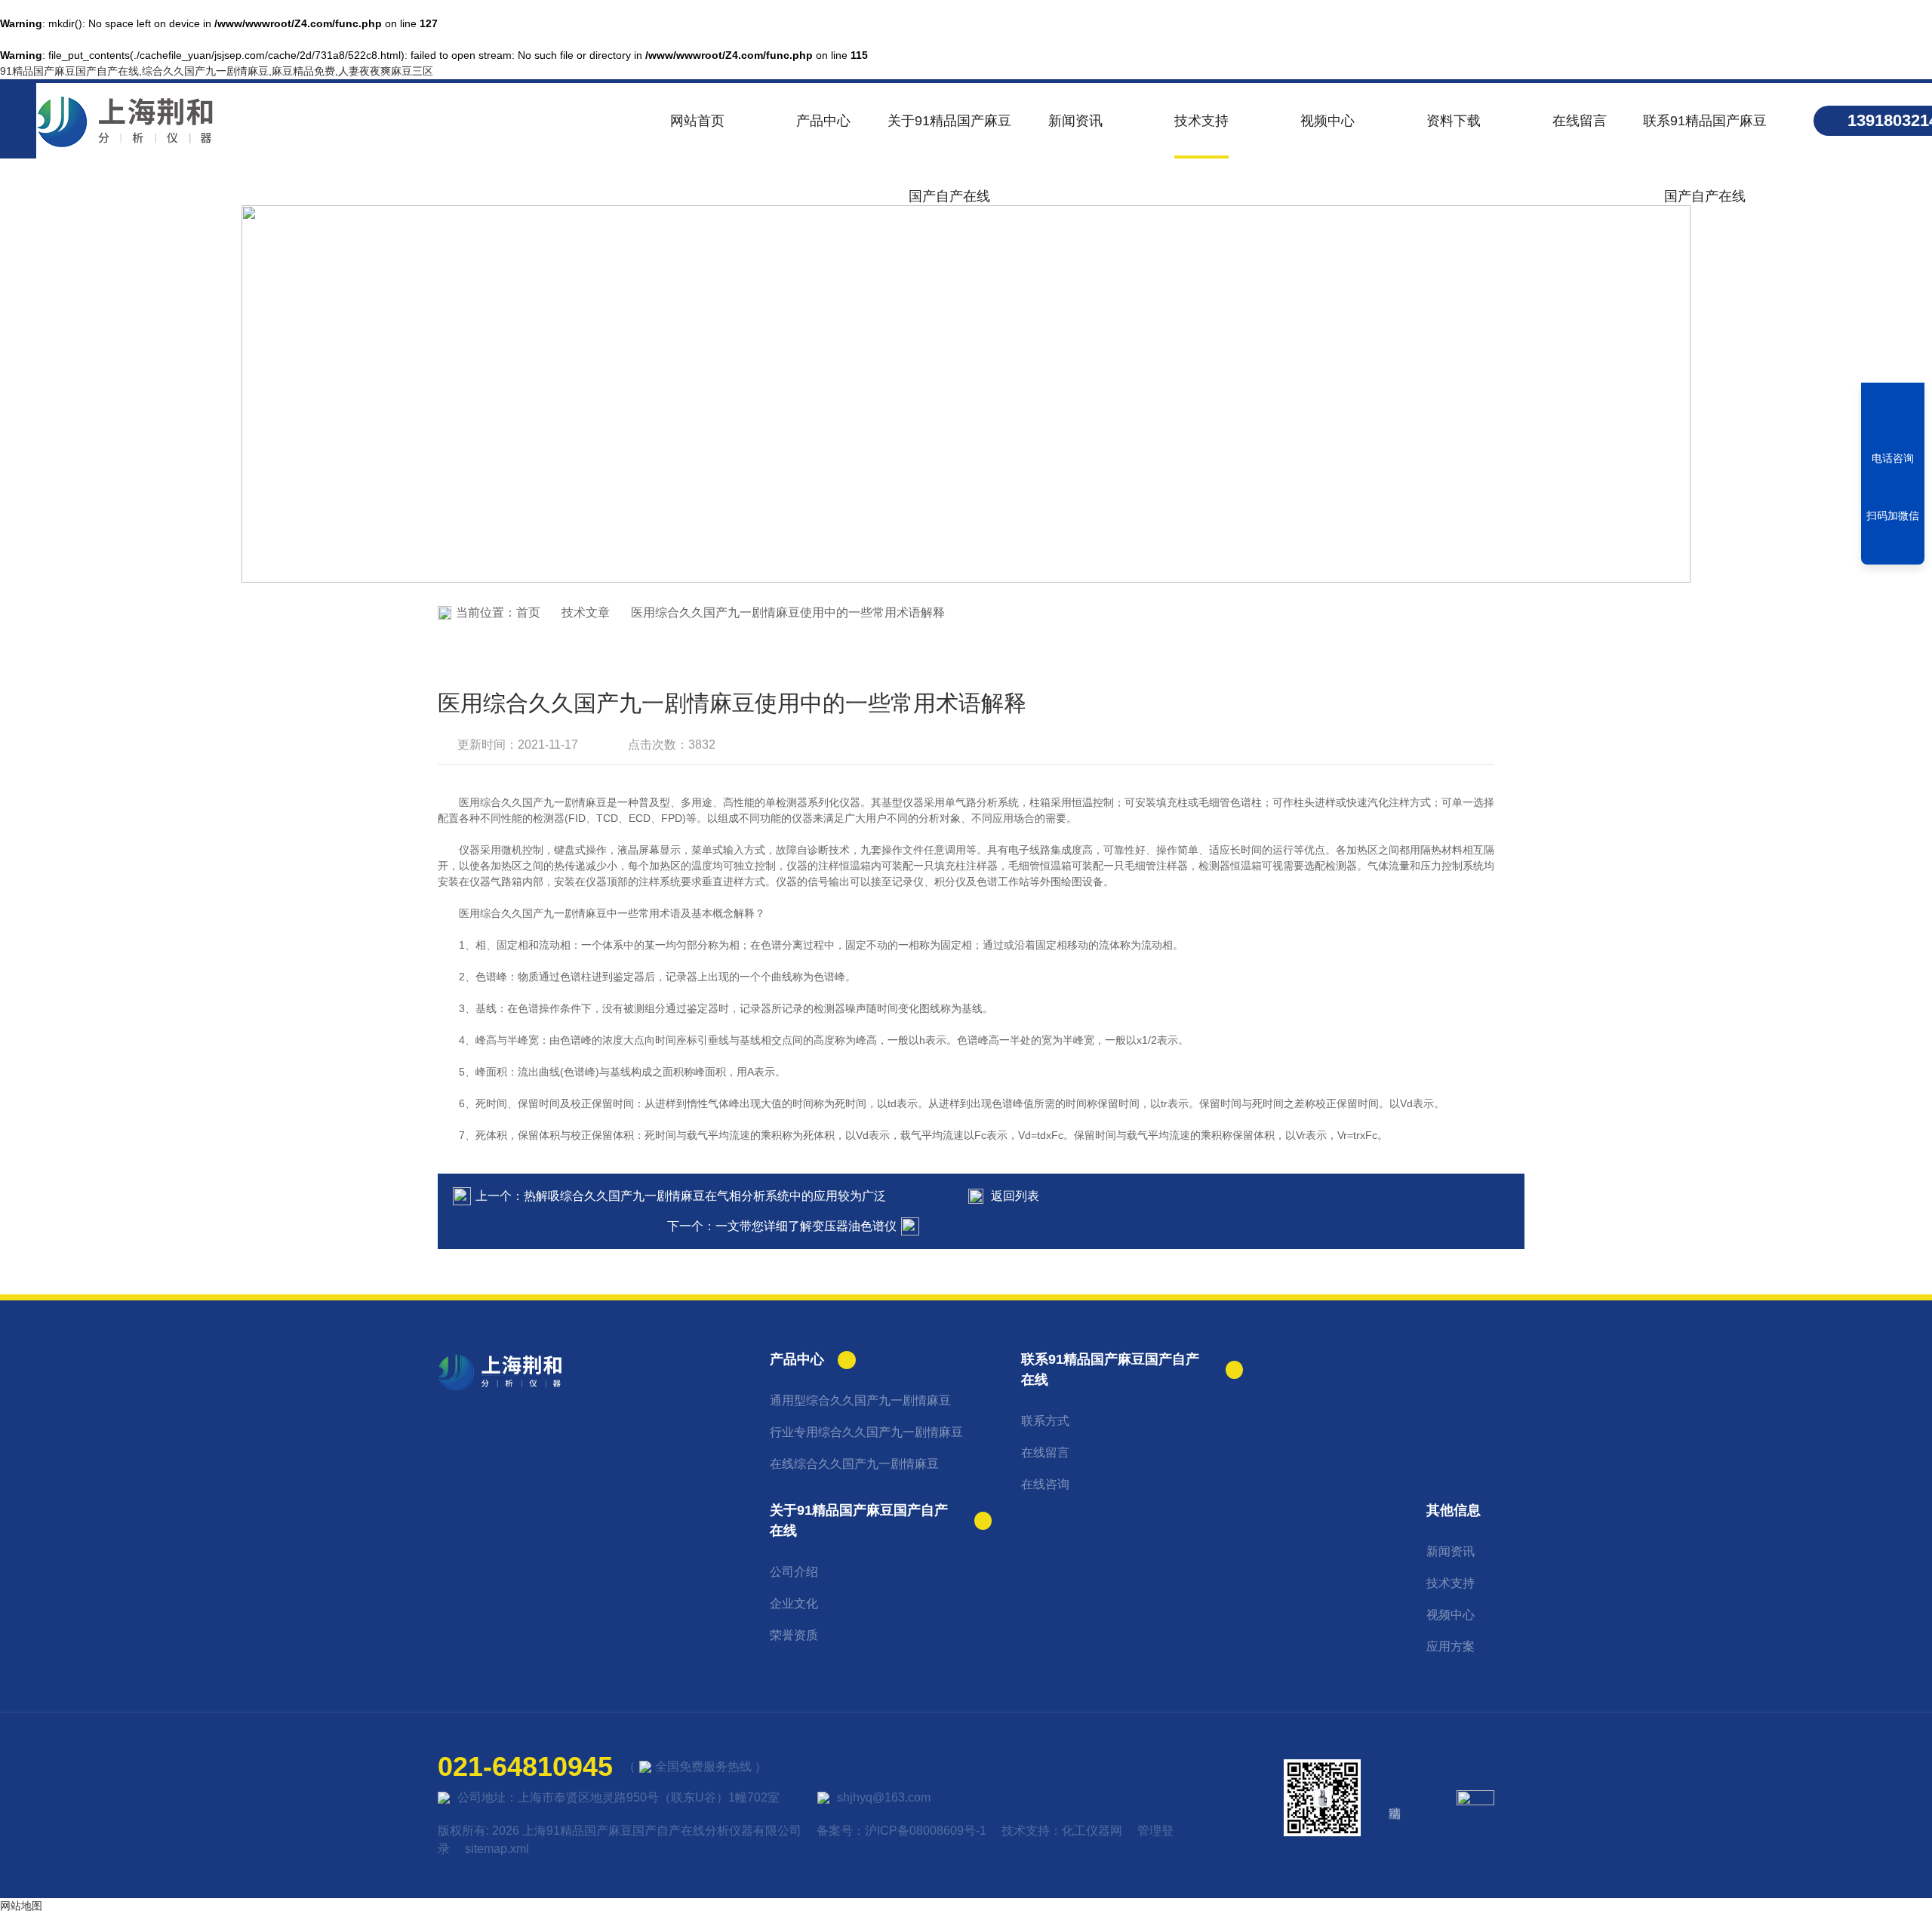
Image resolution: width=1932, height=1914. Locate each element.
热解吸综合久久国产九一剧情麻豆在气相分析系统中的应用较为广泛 (705, 1196)
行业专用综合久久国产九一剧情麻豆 (866, 1432)
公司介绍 (794, 1572)
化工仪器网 (1092, 1831)
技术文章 (586, 612)
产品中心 (823, 121)
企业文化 (794, 1603)
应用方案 (1451, 1646)
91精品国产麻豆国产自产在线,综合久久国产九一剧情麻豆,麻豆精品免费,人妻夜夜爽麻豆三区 (217, 71)
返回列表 (1015, 1196)
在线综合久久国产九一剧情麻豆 (854, 1464)
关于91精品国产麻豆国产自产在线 (949, 136)
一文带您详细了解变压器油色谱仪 (806, 1226)
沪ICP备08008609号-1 (926, 1831)
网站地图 (21, 1906)
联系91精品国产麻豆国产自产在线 (1705, 136)
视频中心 (1327, 121)
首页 (528, 612)
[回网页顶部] (1893, 548)
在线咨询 (1045, 1484)
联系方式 (1045, 1421)
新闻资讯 (1075, 121)
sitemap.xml (497, 1849)
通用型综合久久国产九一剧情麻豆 (860, 1400)
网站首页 (697, 121)
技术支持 (1201, 121)
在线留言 (1580, 121)
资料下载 (1454, 121)
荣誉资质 (794, 1635)
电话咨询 (1893, 458)
